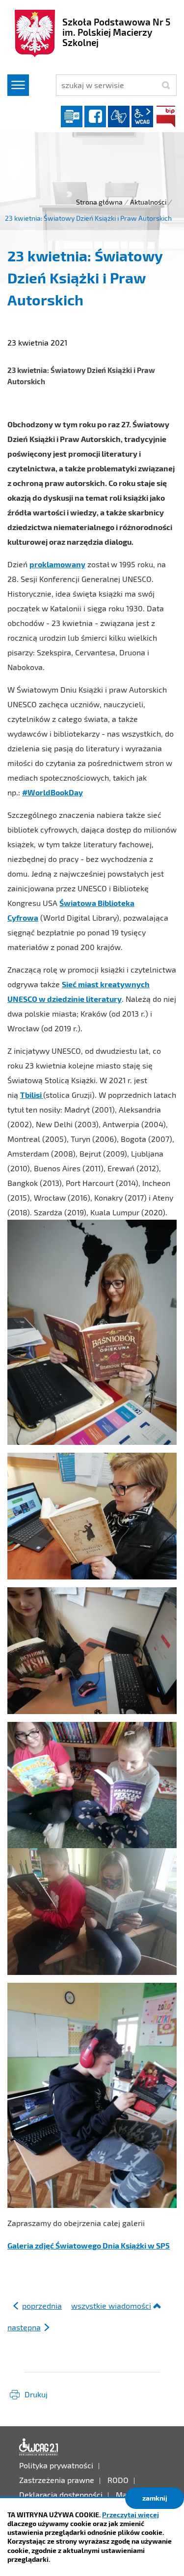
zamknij (155, 2498)
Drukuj (36, 2394)
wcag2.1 (142, 116)
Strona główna (99, 202)
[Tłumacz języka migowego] (119, 116)
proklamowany (57, 564)
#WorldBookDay (53, 792)
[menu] (18, 85)
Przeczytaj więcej (131, 2515)
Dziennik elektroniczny (72, 116)
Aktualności (148, 202)
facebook (95, 116)
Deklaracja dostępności (39, 2447)
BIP (166, 116)
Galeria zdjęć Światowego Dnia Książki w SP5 (89, 2245)
